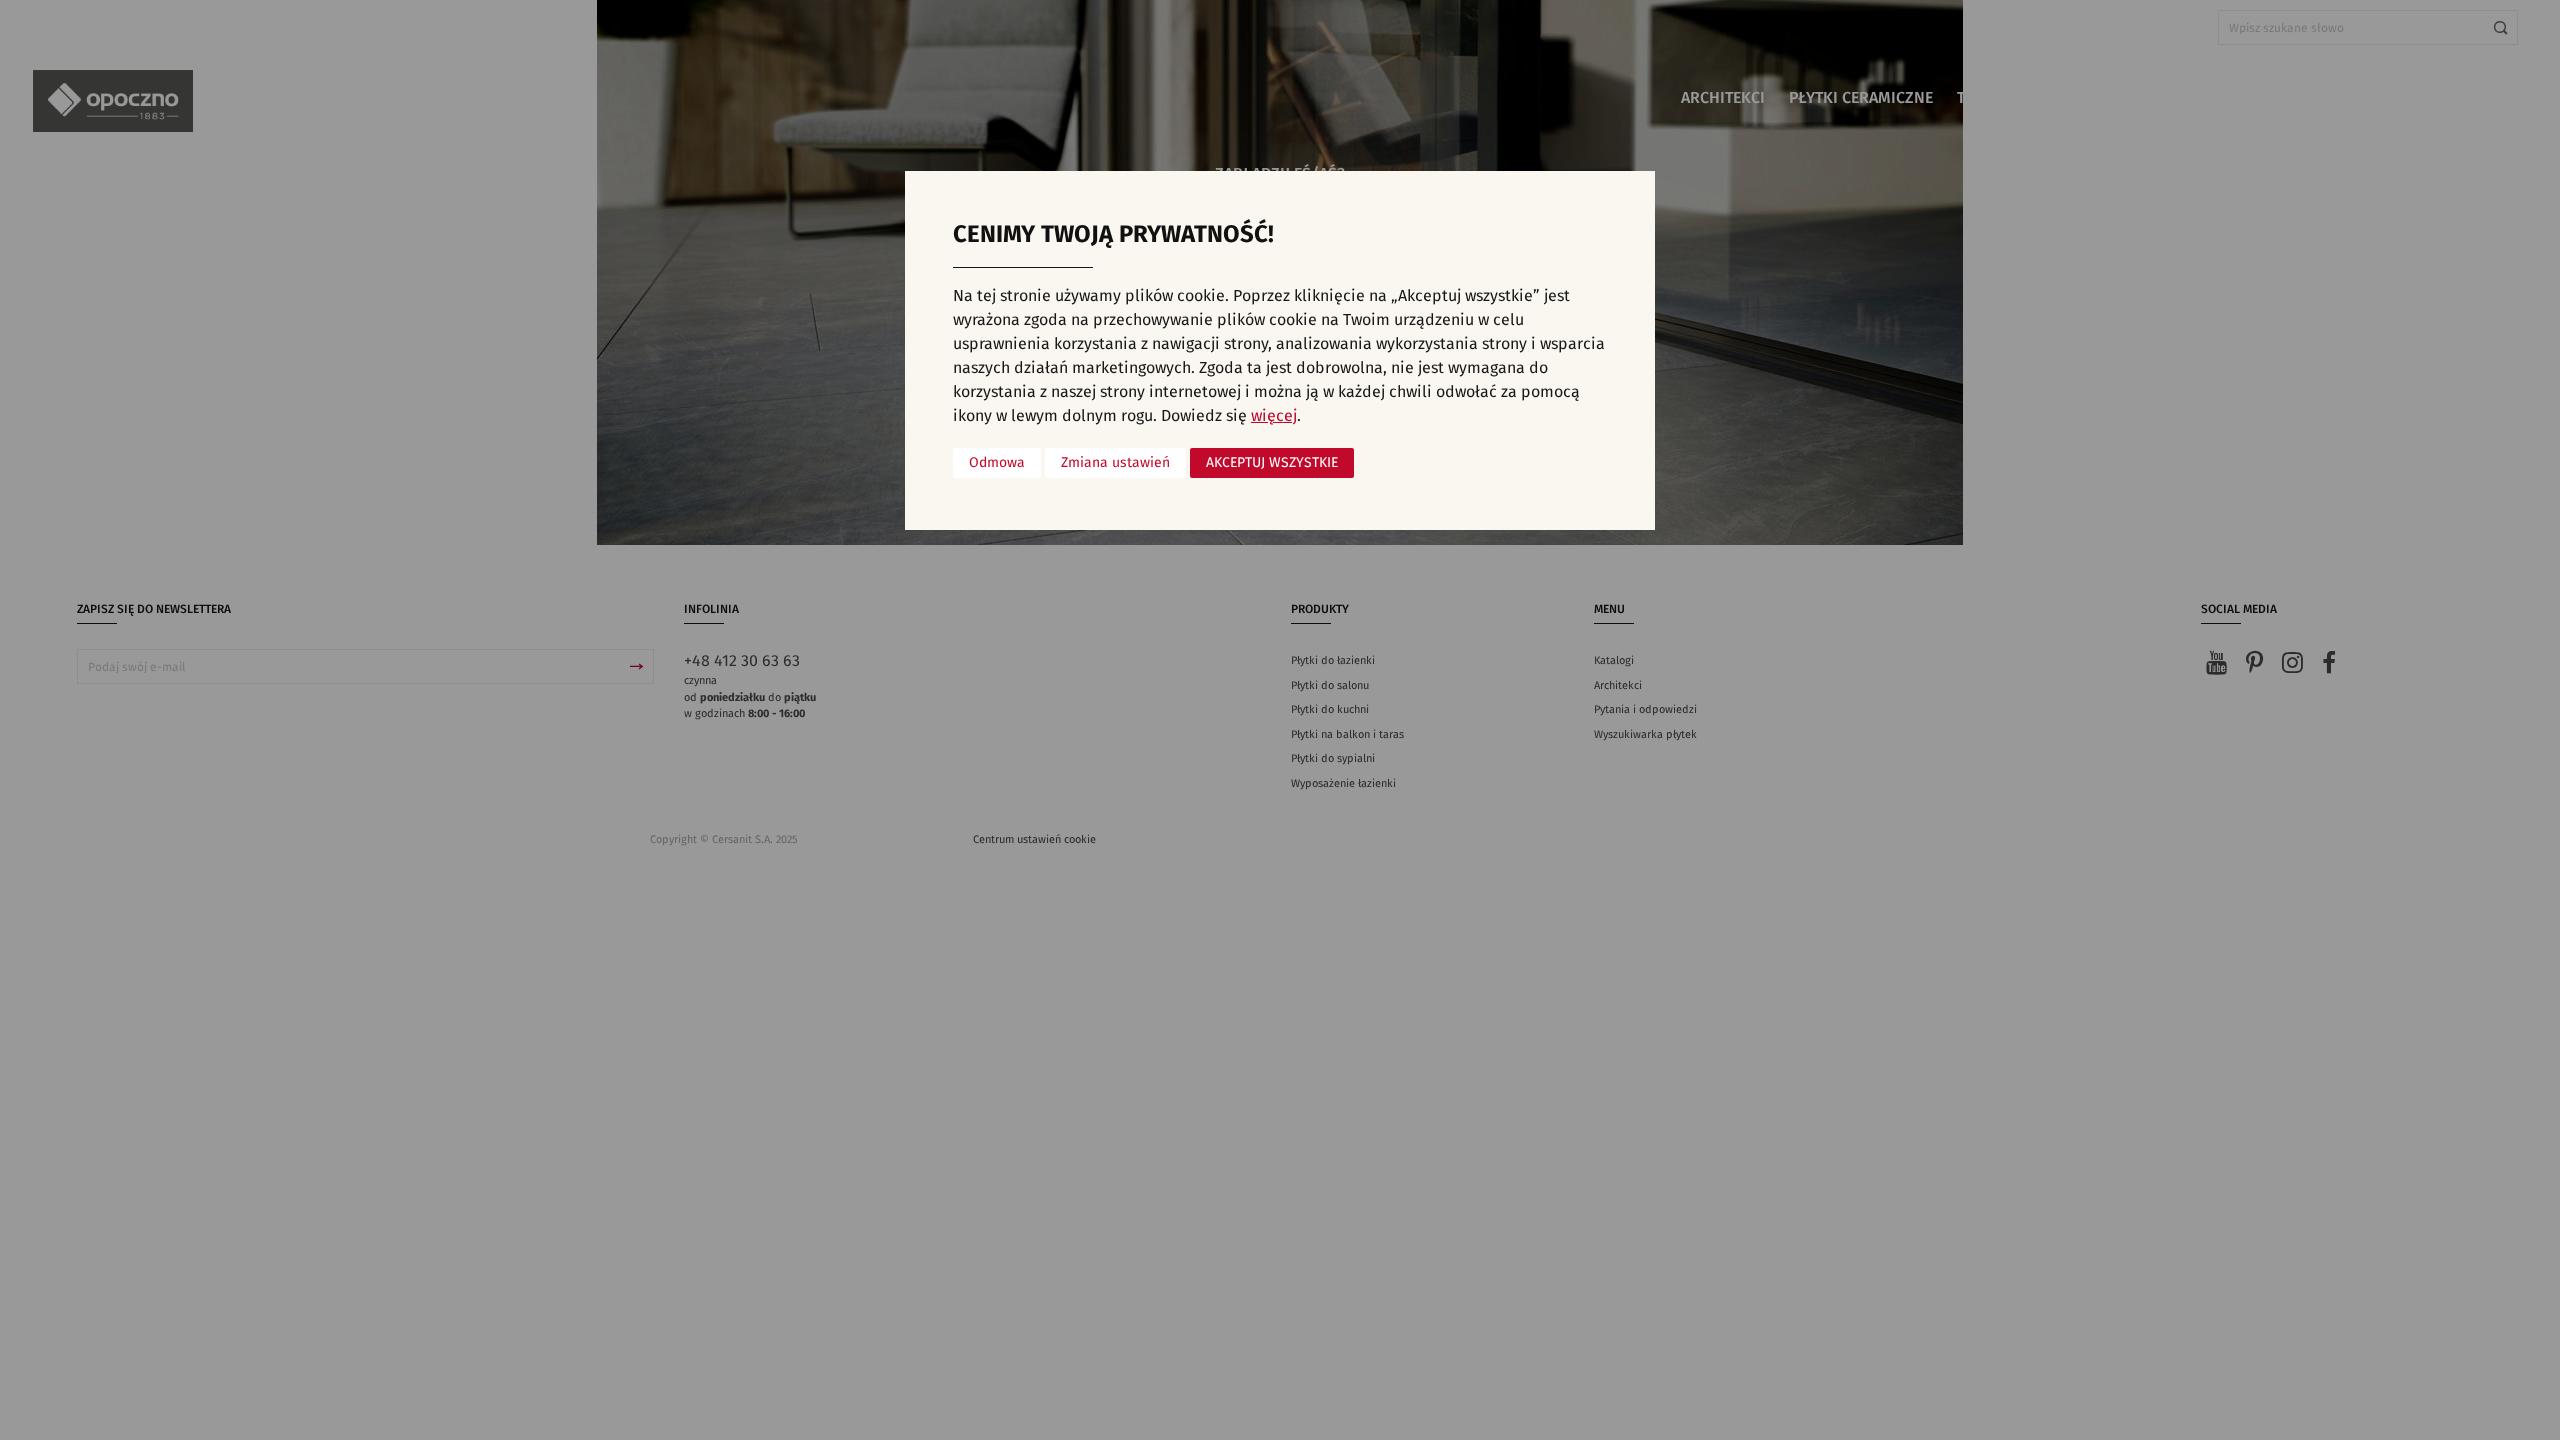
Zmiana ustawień (1115, 463)
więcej (1274, 416)
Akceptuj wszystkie (1272, 463)
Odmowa (997, 463)
